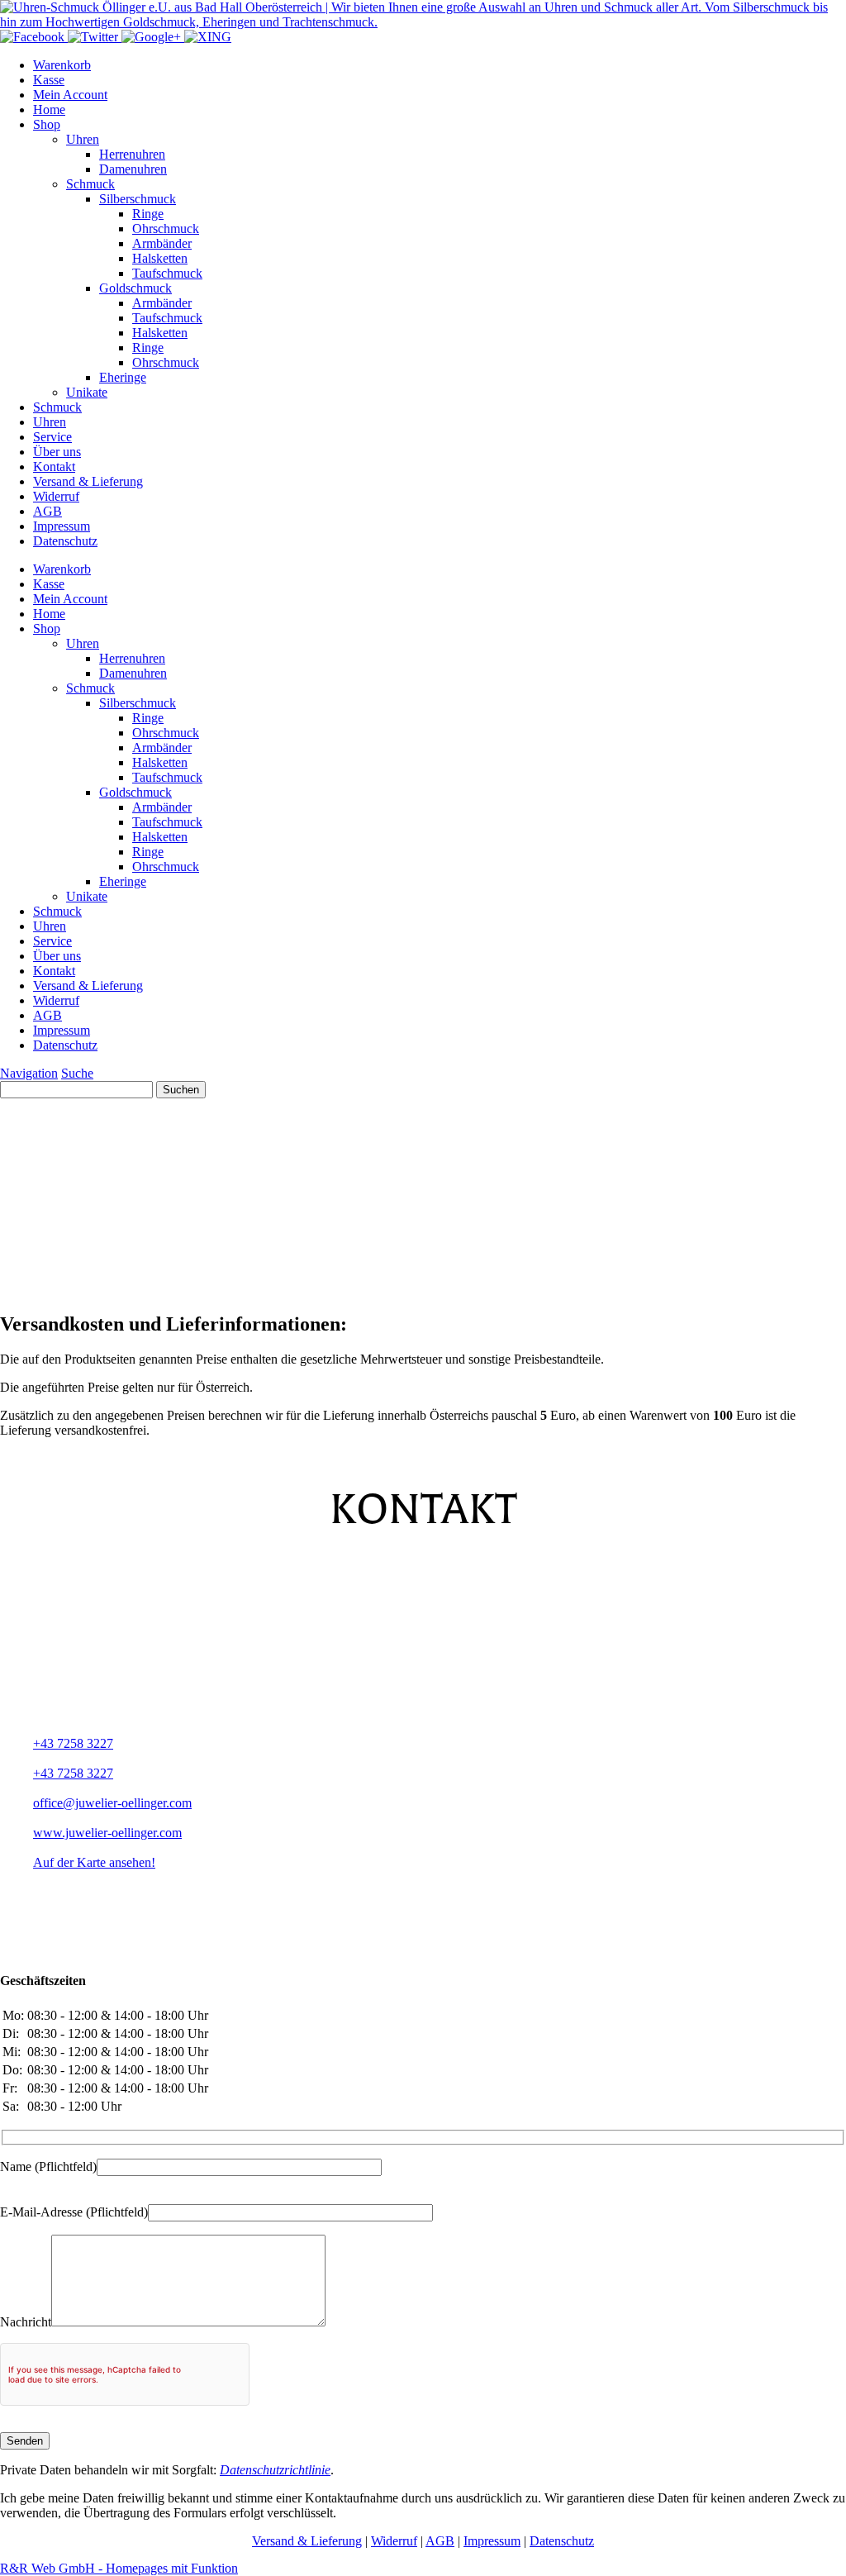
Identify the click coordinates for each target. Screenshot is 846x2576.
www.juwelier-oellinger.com (107, 1833)
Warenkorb (62, 65)
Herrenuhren (132, 154)
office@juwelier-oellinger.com (112, 1803)
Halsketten (160, 258)
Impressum (62, 526)
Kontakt (54, 467)
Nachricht (26, 2322)
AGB (48, 511)
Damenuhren (133, 169)
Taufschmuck (167, 273)
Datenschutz (65, 541)
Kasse (49, 80)
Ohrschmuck (166, 229)
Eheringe (123, 377)
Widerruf (56, 496)
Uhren (83, 139)
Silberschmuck (138, 199)
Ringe (148, 214)
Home (49, 110)
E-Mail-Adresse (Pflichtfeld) (74, 2212)
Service (52, 437)
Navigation (29, 1073)
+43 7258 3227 (73, 1743)
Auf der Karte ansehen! (94, 1862)
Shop (47, 124)
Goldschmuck (135, 288)
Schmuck (90, 184)
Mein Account (70, 95)
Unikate (87, 392)
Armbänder (162, 243)
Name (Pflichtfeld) (48, 2167)
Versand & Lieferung (88, 481)
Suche (77, 1073)
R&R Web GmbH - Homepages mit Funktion (119, 2568)
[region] (423, 1198)
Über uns (57, 452)
